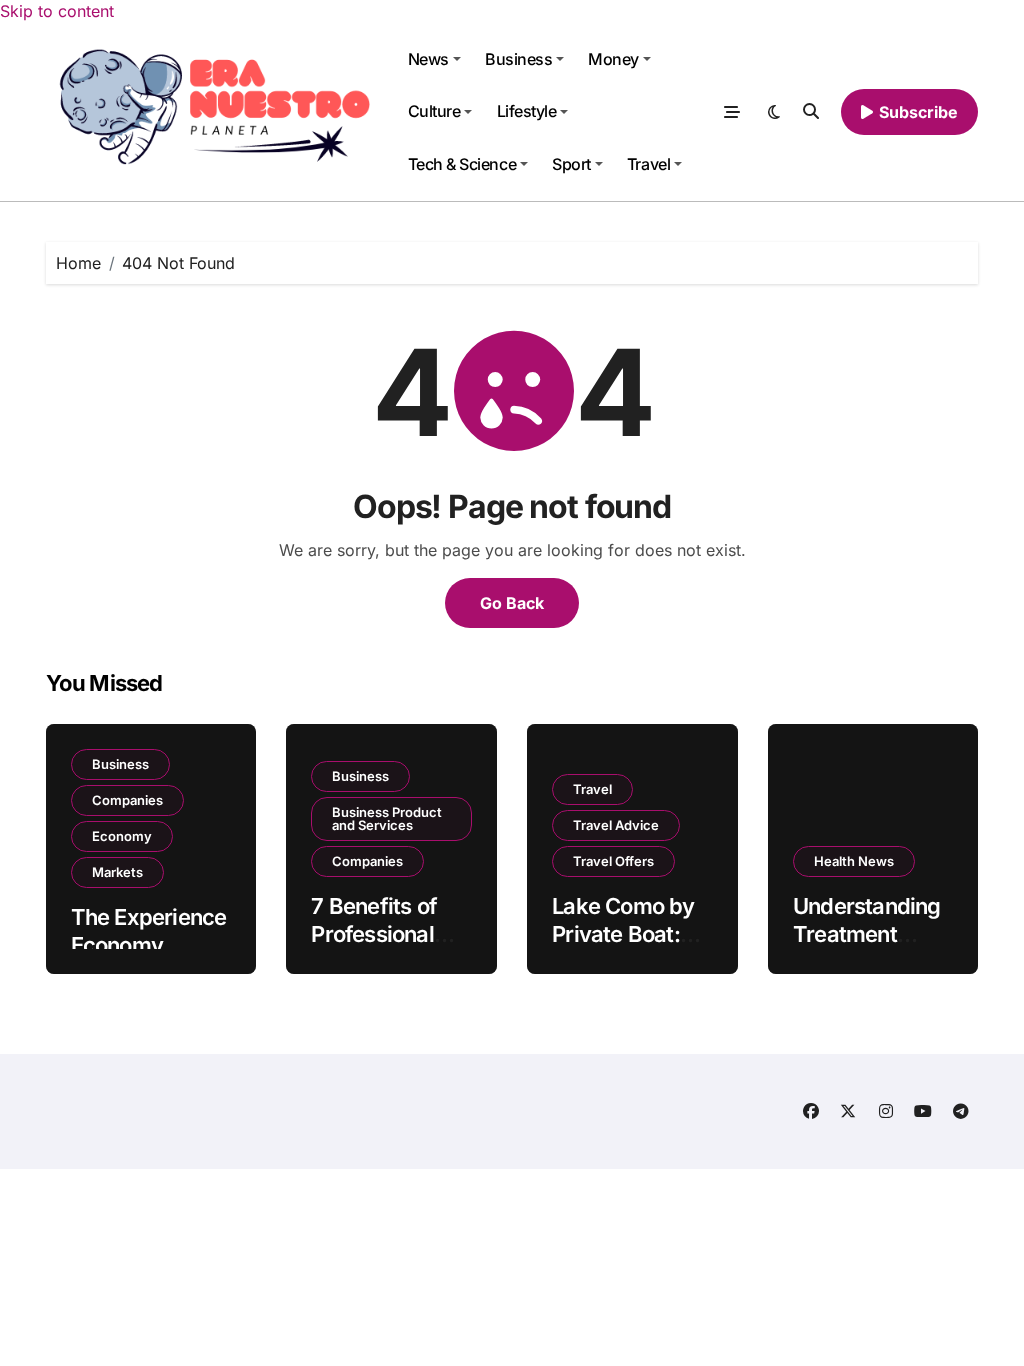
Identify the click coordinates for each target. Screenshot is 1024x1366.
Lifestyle (527, 111)
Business (518, 59)
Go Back (512, 603)
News (428, 59)
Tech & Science (462, 164)
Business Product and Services (387, 818)
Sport (571, 164)
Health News (854, 861)
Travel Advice (616, 825)
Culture (434, 111)
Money (613, 59)
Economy (122, 836)
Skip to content (57, 11)
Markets (117, 872)
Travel (648, 164)
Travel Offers (613, 861)
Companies (127, 800)
